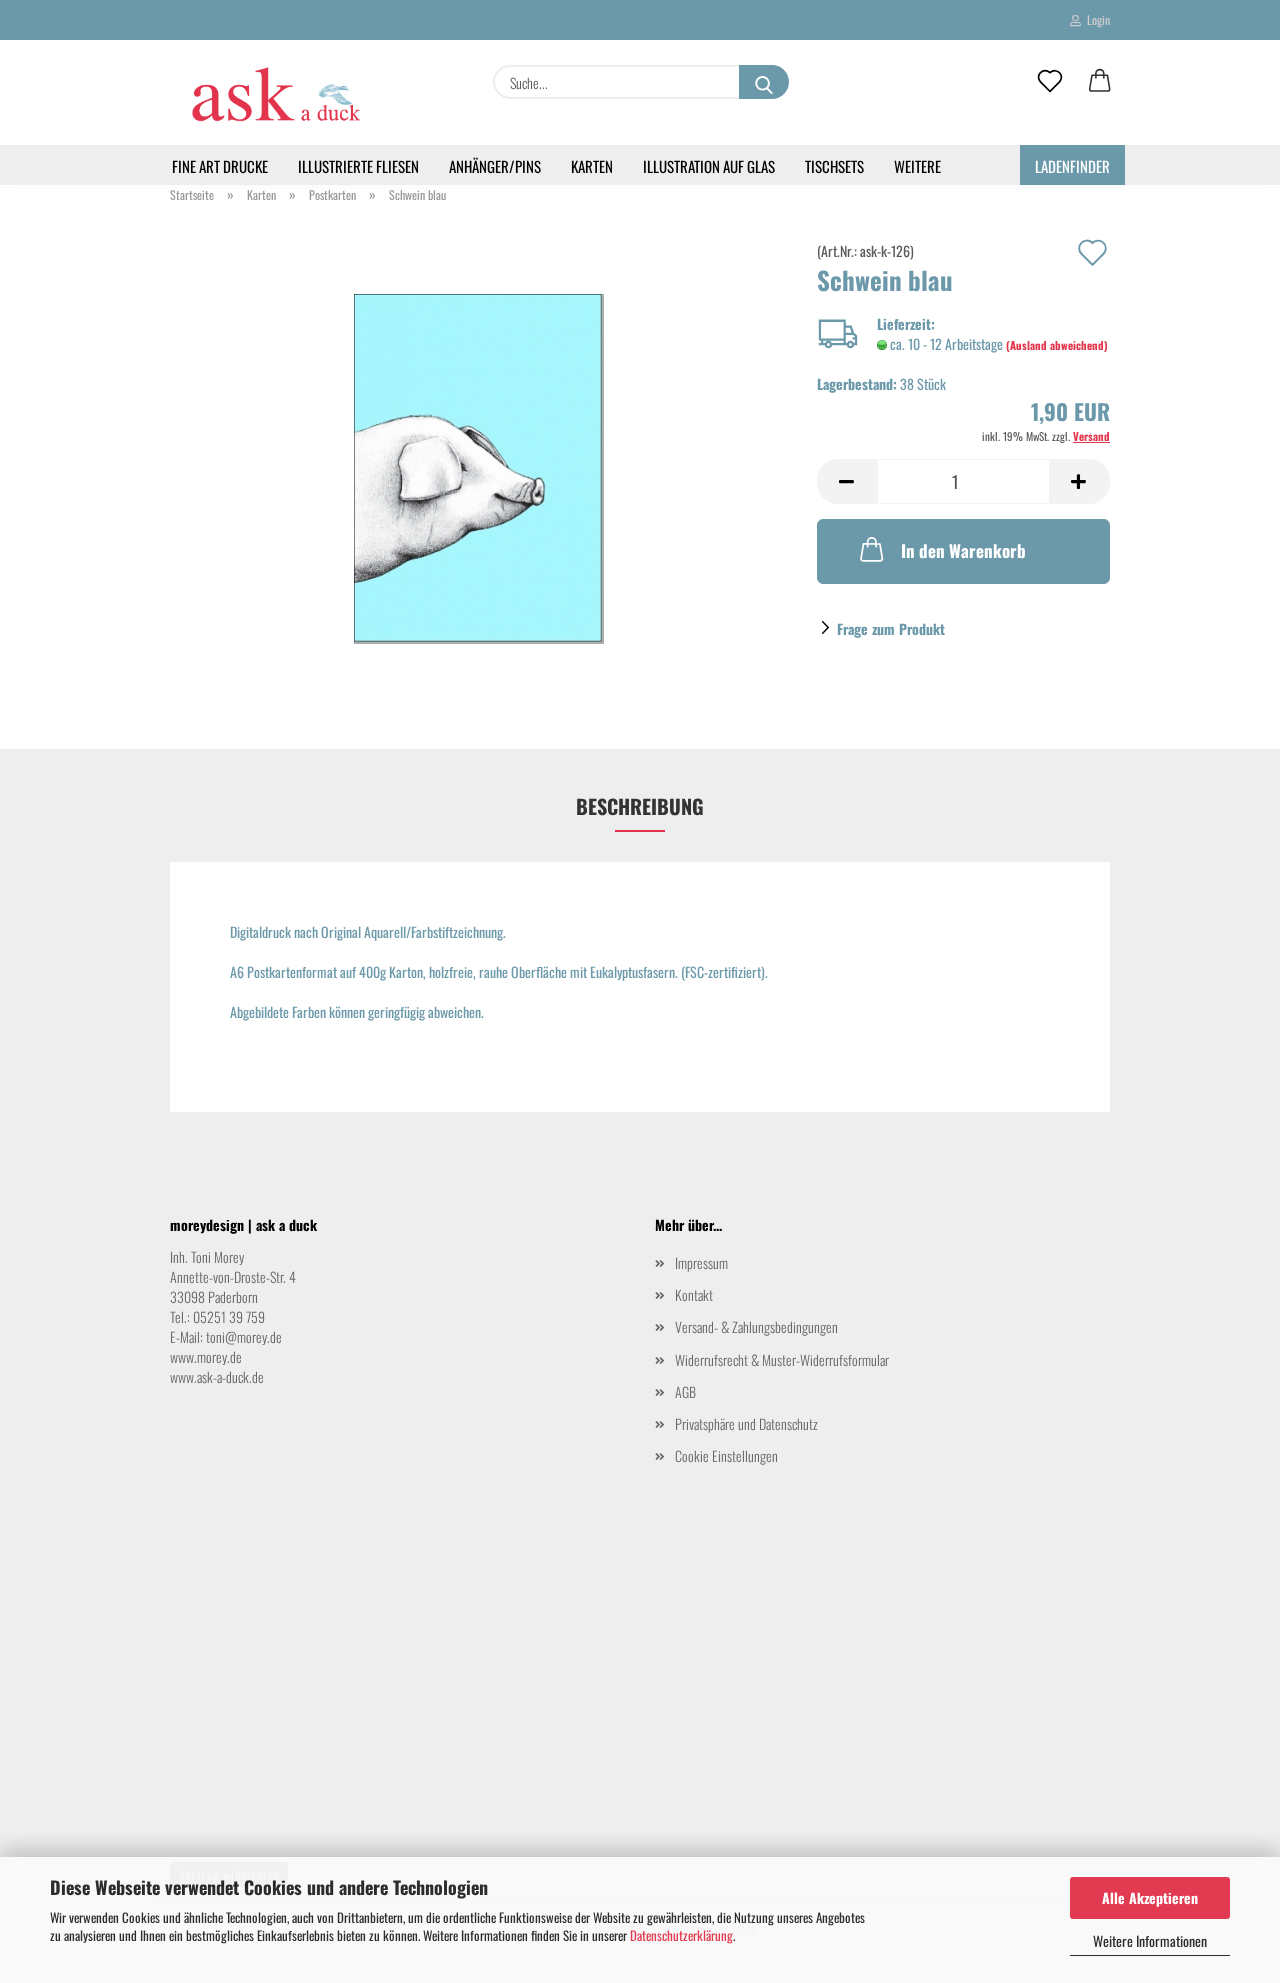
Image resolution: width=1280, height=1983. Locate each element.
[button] (1100, 82)
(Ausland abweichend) (1057, 345)
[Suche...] (764, 82)
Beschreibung (640, 806)
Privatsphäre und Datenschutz (746, 1423)
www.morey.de (206, 1356)
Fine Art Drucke (220, 166)
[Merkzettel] (1050, 82)
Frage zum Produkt (891, 628)
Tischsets (834, 166)
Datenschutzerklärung (681, 1935)
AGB (685, 1391)
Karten (592, 166)
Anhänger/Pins (495, 166)
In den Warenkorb (963, 550)
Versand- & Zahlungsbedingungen (756, 1326)
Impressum (701, 1262)
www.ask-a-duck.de (217, 1376)
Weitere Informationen (1150, 1940)
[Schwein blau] (479, 466)
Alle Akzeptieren (1150, 1897)
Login (1095, 19)
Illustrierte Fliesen (358, 166)
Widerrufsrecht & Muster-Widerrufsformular (782, 1359)
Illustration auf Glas (709, 166)
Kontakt (694, 1294)
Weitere (917, 166)
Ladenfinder (1072, 166)
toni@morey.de (244, 1336)
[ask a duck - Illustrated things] (274, 92)
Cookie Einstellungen (726, 1455)
